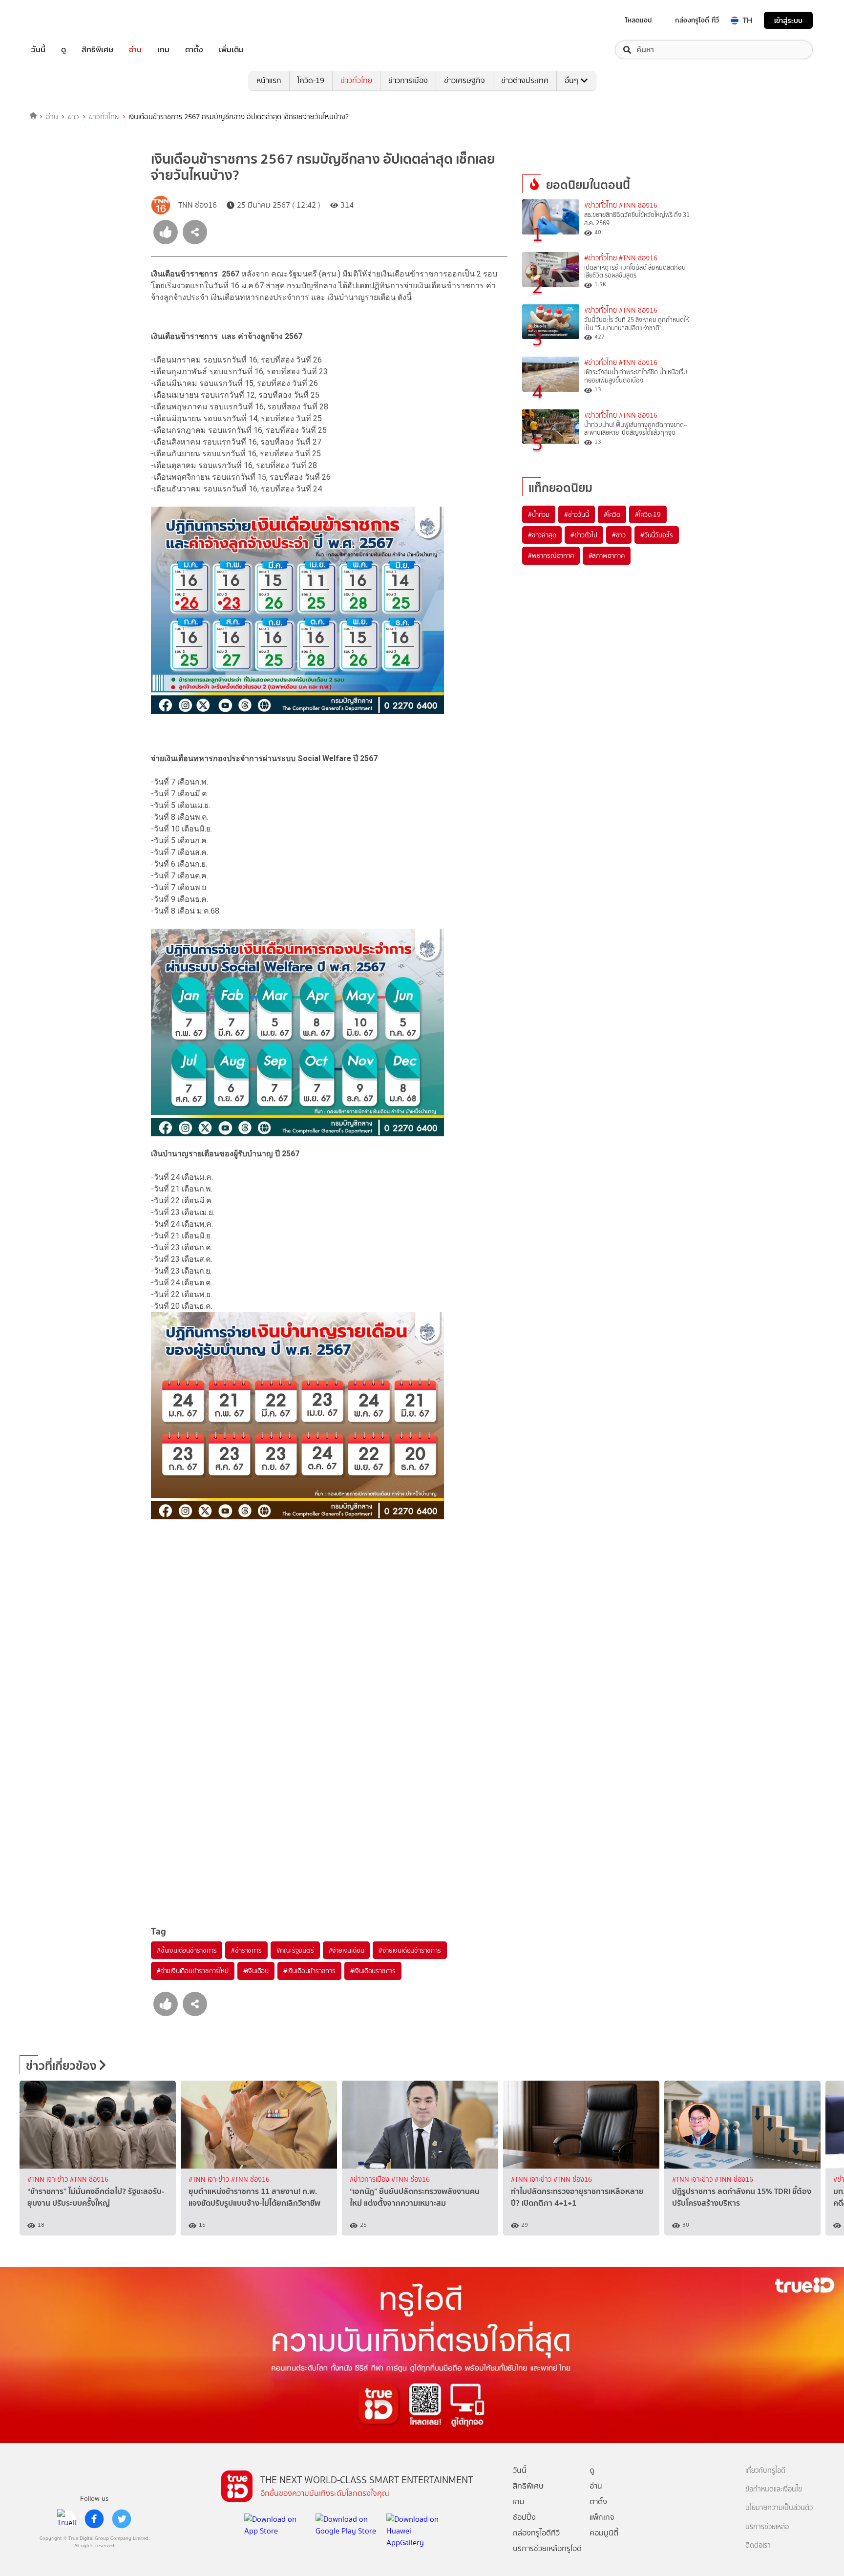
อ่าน (135, 50)
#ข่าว (619, 535)
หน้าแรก (269, 80)
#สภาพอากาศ (607, 555)
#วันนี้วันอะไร (657, 535)
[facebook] (94, 2519)
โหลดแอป (639, 20)
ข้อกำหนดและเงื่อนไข (774, 2489)
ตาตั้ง (194, 50)
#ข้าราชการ (246, 1950)
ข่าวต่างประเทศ (525, 80)
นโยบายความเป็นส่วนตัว (779, 2508)
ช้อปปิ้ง (524, 2517)
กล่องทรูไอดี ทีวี (697, 20)
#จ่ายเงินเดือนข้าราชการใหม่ (193, 1971)
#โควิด (612, 514)
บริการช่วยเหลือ (767, 2527)
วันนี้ (38, 50)
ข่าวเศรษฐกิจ (464, 80)
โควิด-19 (311, 80)
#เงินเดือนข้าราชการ (309, 1971)
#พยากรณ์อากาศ (551, 555)
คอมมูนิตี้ (604, 2533)
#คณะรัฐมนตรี (295, 1950)
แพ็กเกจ (602, 2517)
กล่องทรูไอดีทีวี (536, 2533)
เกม (163, 50)
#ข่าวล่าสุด (542, 535)
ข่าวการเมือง (408, 80)
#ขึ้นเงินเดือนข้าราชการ (187, 1950)
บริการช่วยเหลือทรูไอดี (547, 2548)
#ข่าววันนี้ (577, 514)
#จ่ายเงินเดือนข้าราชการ (410, 1950)
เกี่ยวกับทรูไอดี (765, 2471)
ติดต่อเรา (758, 2545)
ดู (63, 50)
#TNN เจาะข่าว (49, 2180)
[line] (67, 2519)
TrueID (61, 20)
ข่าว (74, 117)
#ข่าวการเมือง (370, 2180)
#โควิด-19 (648, 514)
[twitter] (122, 2519)
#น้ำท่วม (539, 514)
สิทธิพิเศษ (97, 50)
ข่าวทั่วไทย (356, 80)
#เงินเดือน (256, 1971)
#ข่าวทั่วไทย (601, 205)
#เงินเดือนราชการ (373, 1971)
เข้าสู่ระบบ (788, 20)
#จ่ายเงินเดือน (347, 1950)
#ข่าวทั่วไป (584, 535)
